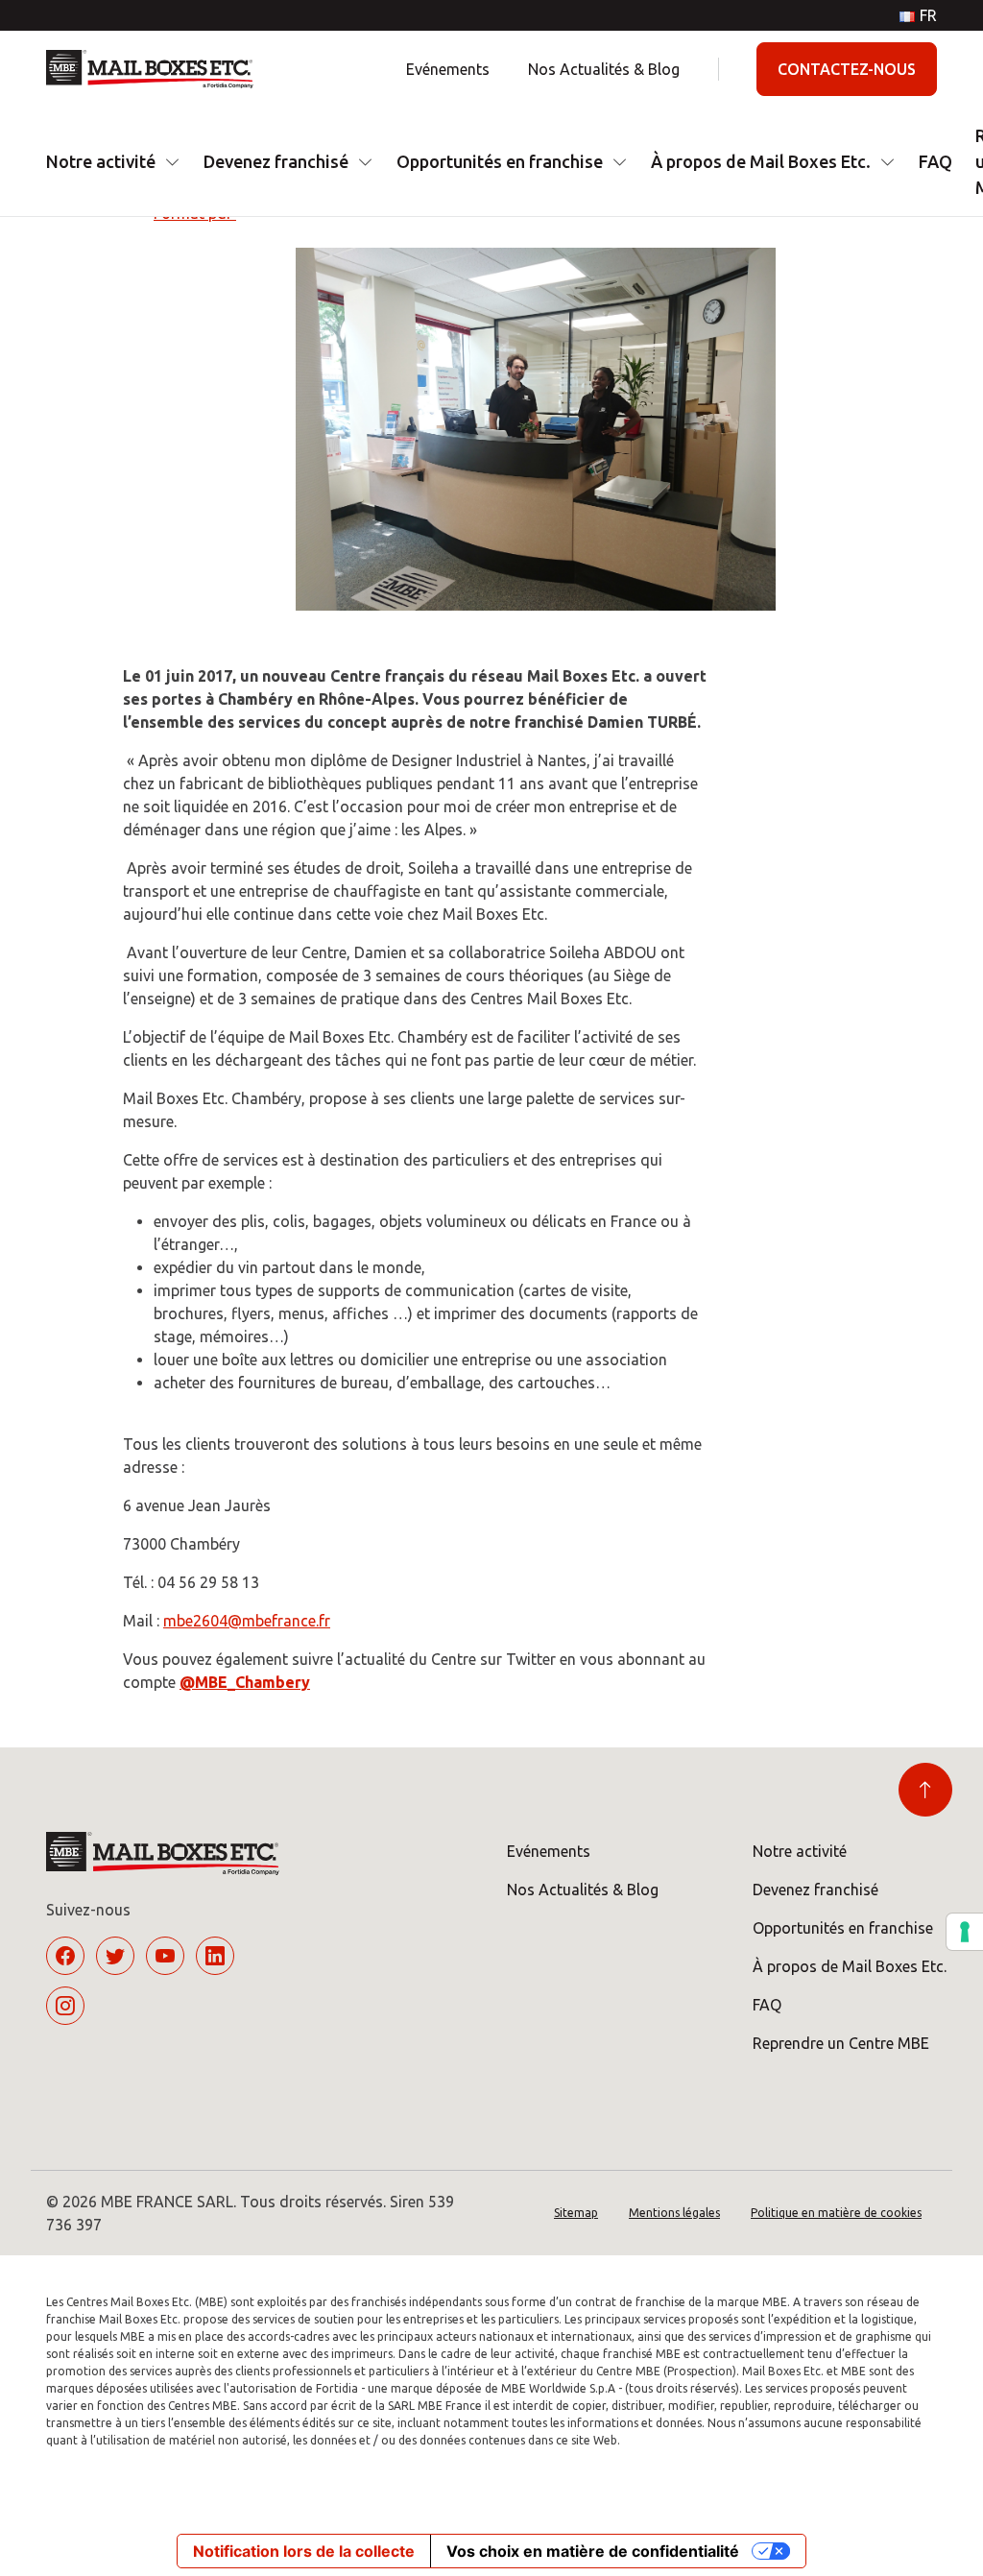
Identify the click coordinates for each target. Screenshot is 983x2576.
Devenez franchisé (276, 161)
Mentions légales (674, 2213)
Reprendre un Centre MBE (841, 2043)
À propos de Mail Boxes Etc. (761, 161)
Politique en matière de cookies (836, 2213)
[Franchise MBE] (157, 69)
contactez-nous (847, 69)
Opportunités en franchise (500, 161)
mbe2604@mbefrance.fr (247, 1621)
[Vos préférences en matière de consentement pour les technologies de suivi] (965, 1932)
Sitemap (576, 2213)
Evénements (448, 69)
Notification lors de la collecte (304, 2551)
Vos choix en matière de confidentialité (593, 2551)
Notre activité (101, 161)
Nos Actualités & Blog (604, 69)
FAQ (935, 161)
